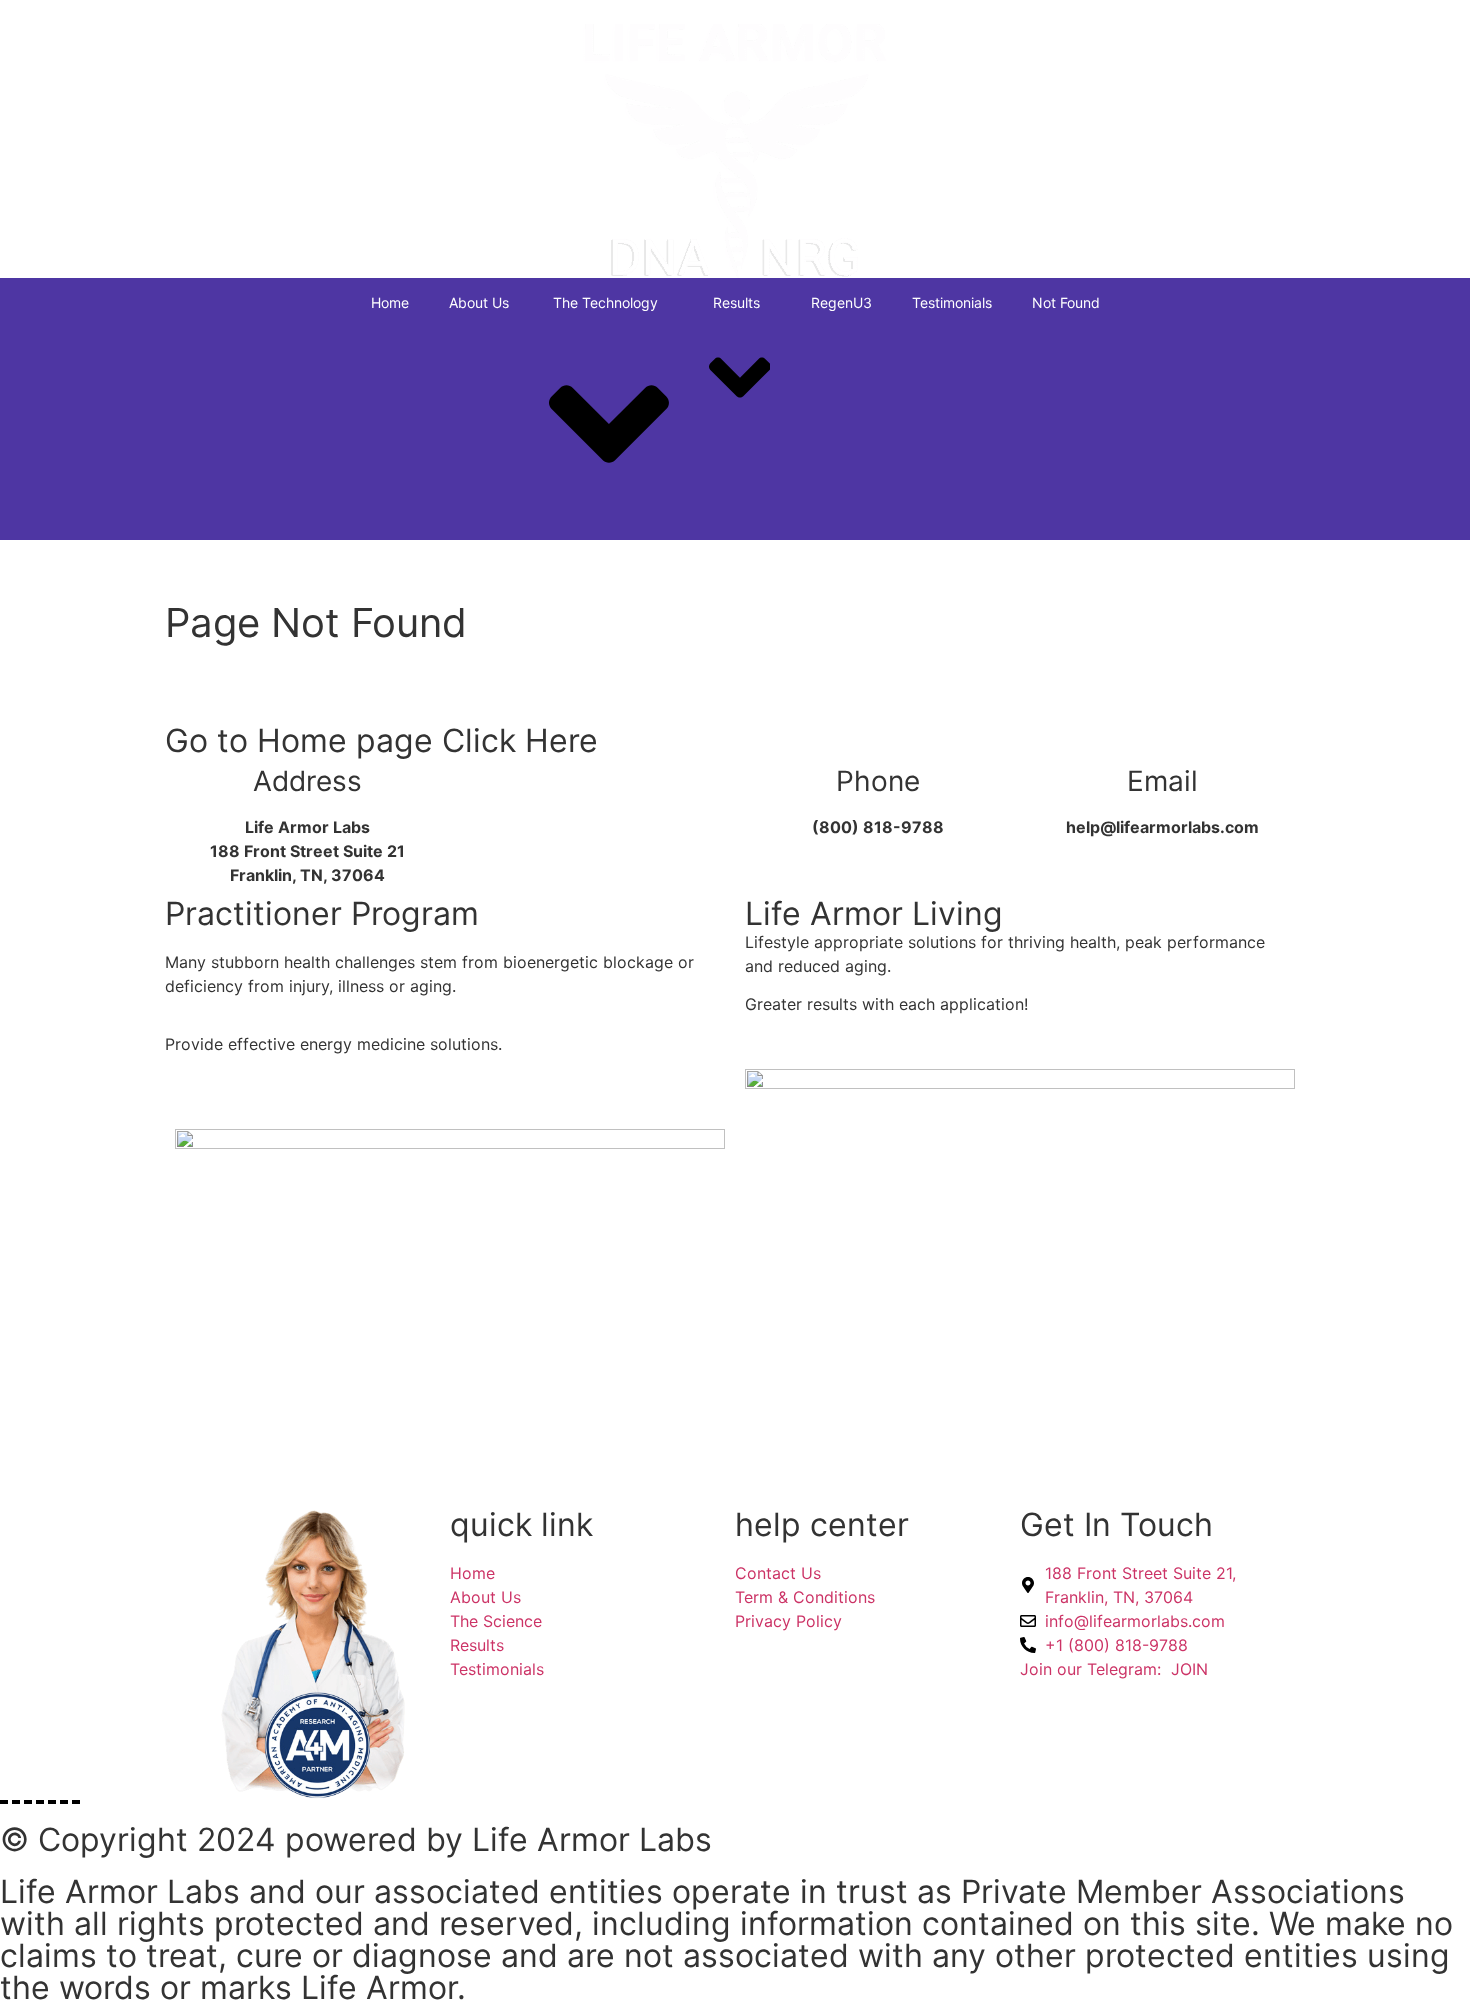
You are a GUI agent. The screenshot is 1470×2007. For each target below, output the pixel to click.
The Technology (605, 302)
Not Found (1066, 302)
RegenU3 (841, 302)
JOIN (1114, 1669)
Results (736, 302)
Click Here (520, 740)
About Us (479, 302)
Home (390, 302)
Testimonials (952, 302)
